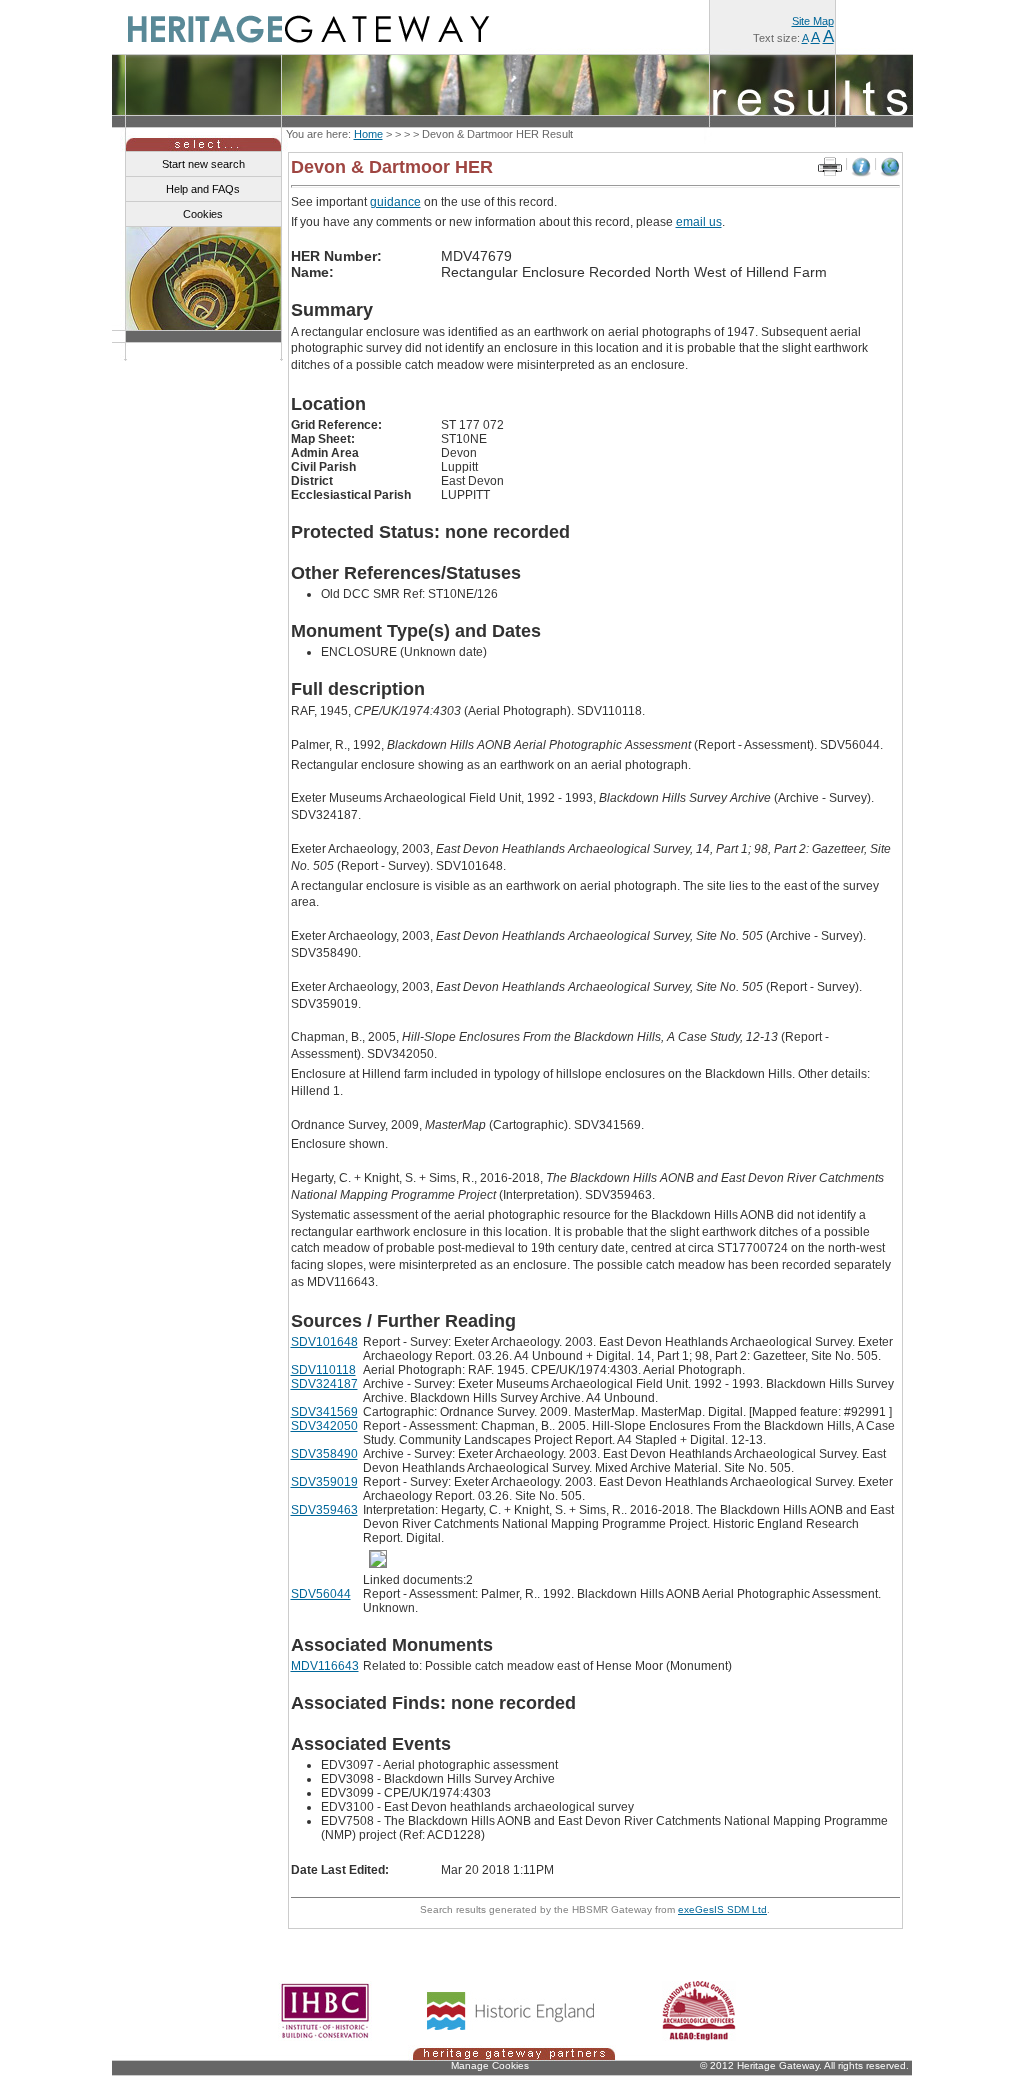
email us (699, 222)
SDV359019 (324, 1482)
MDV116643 (325, 1666)
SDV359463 (324, 1510)
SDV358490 (324, 1454)
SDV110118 (323, 1370)
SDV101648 (324, 1342)
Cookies (203, 214)
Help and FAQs (203, 189)
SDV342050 (324, 1426)
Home (368, 134)
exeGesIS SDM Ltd (722, 1909)
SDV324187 (324, 1384)
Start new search (203, 164)
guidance (395, 202)
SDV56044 (321, 1594)
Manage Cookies (490, 2065)
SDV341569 (324, 1412)
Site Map (813, 21)
